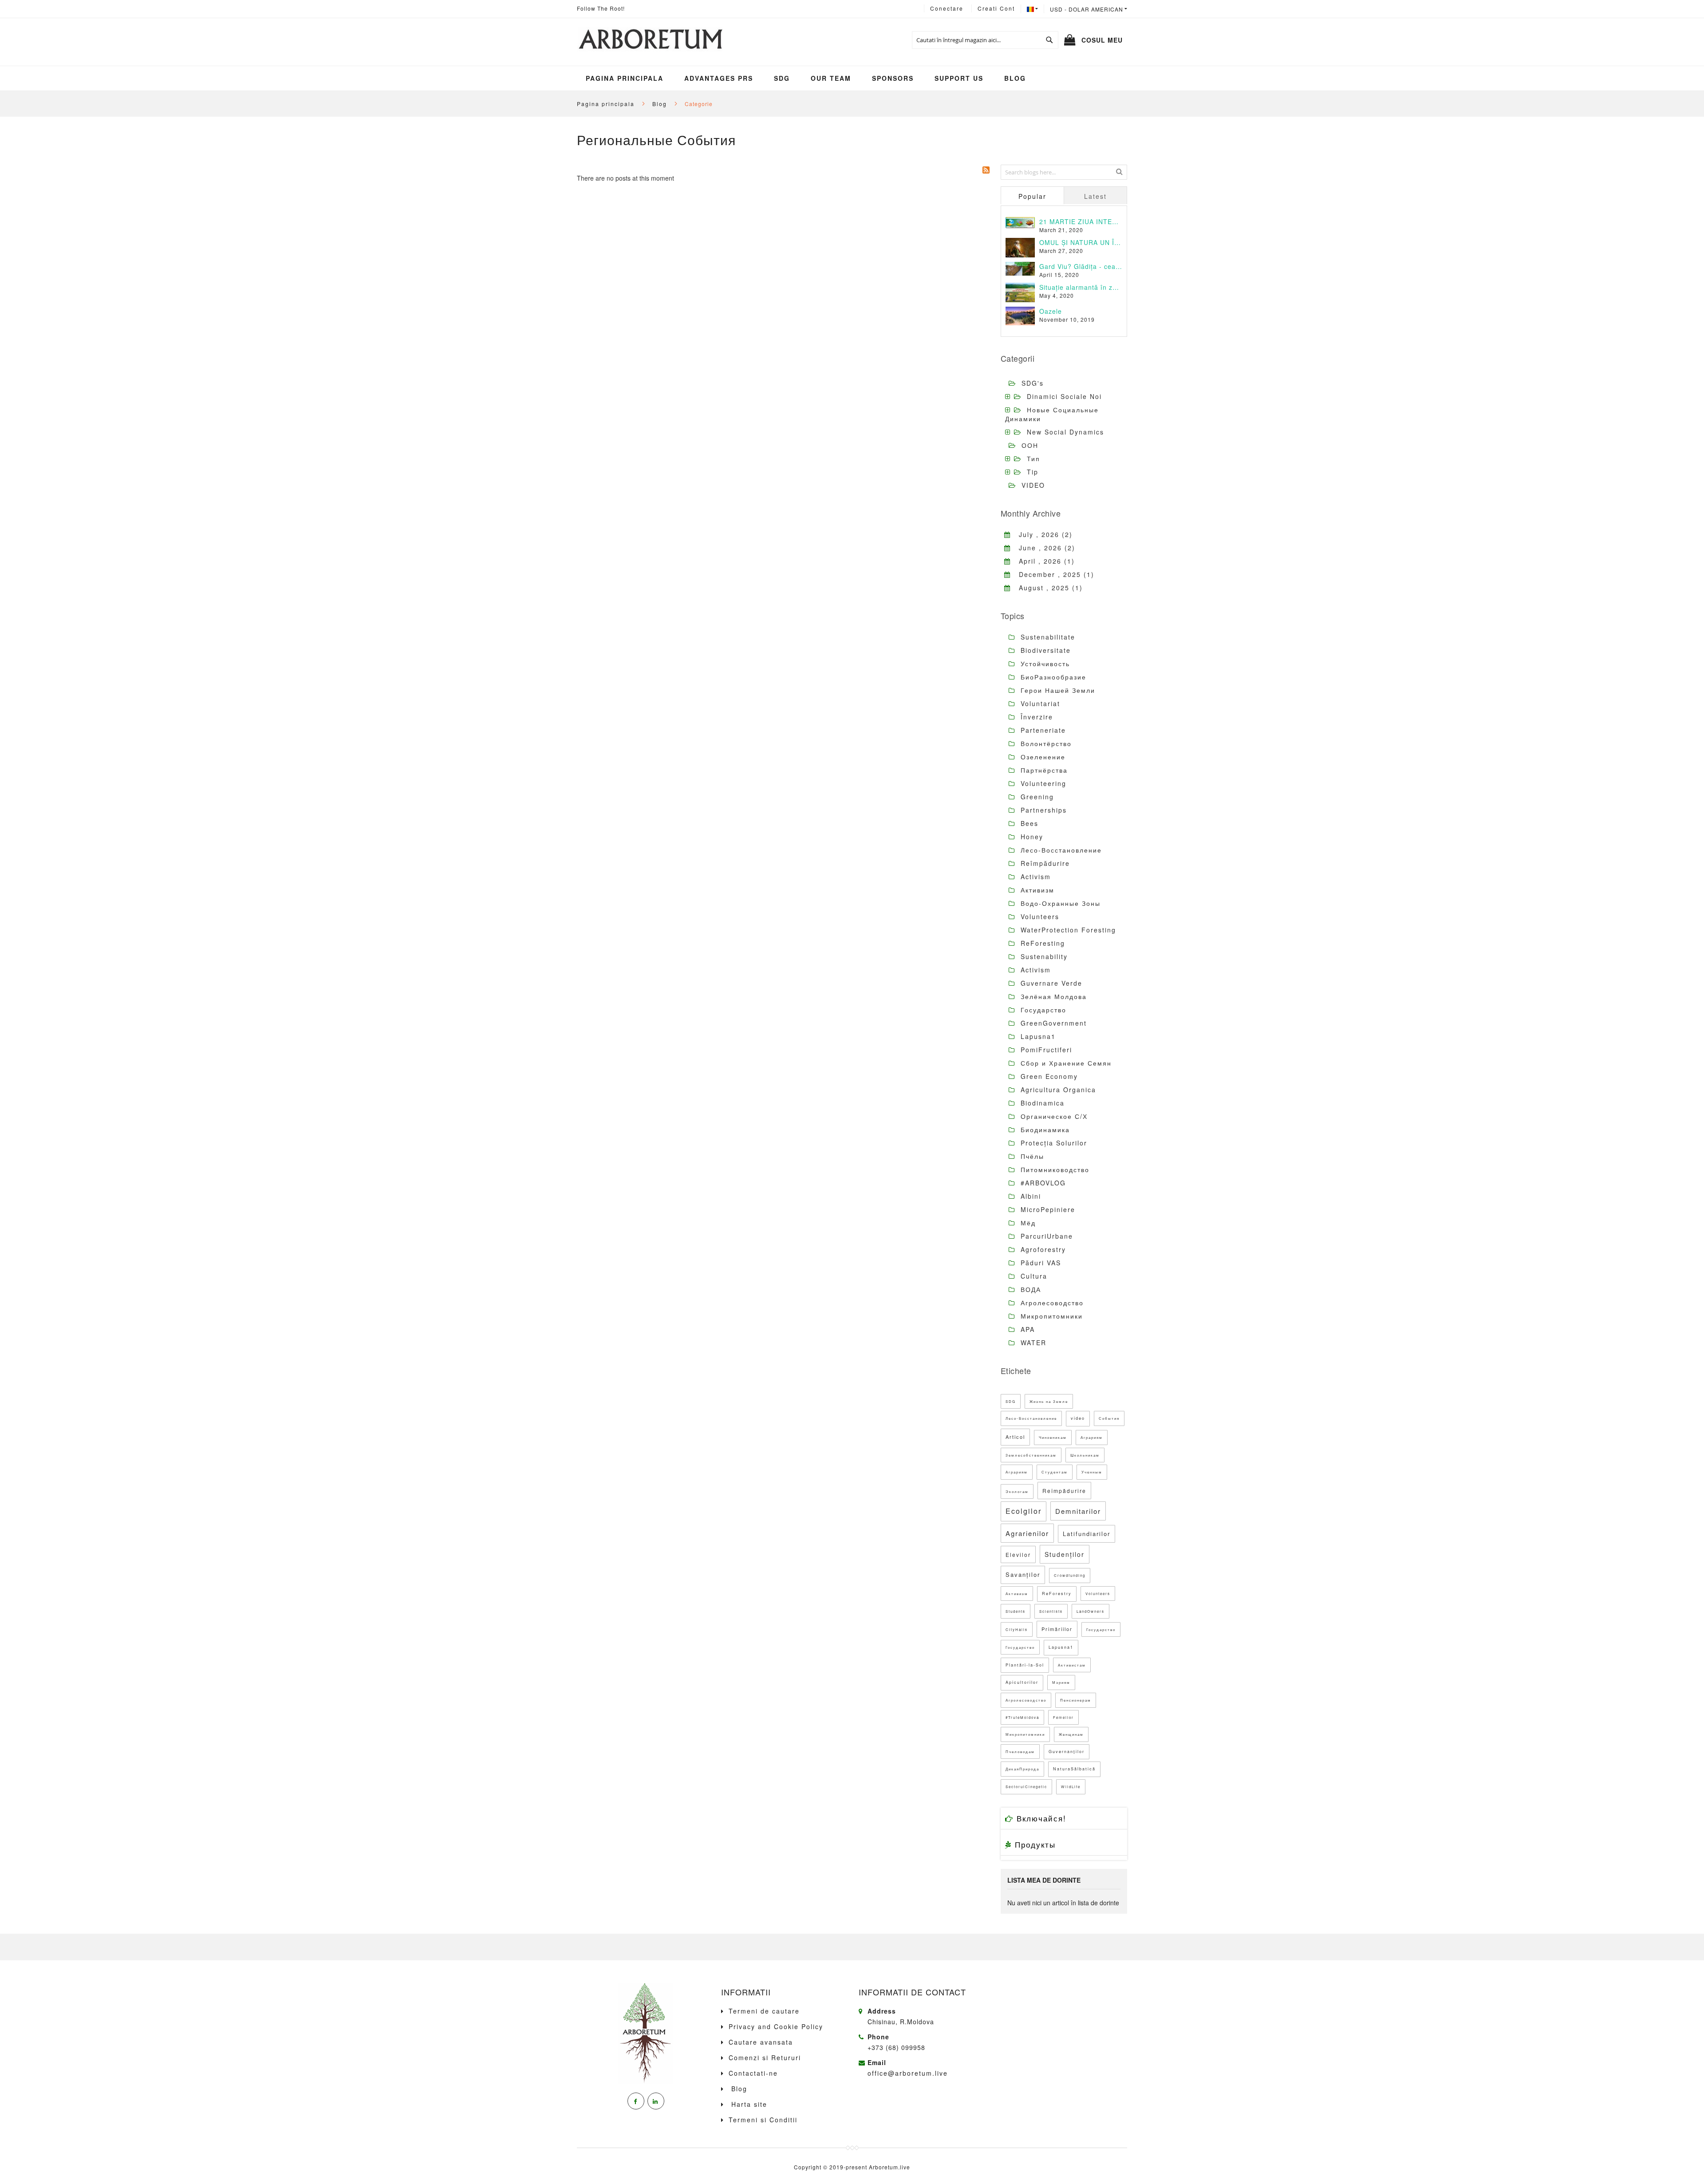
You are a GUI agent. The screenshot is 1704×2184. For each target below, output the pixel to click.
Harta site (748, 2104)
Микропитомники (1050, 1316)
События (1109, 1418)
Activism (1034, 877)
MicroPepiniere (1047, 1209)
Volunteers (1039, 916)
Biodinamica (1041, 1103)
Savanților (1023, 1574)
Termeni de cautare (764, 2011)
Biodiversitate (1044, 650)
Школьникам (1085, 1455)
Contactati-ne (753, 2073)
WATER (1032, 1343)
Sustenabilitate (1047, 637)
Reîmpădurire (1044, 863)
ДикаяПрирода (1022, 1769)
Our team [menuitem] (831, 78)
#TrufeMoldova (1022, 1717)
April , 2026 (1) (1043, 561)
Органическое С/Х (1053, 1116)
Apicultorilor (1022, 1682)
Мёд (1027, 1223)
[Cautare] (1119, 171)
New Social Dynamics (1065, 432)
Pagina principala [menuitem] (625, 78)
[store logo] (650, 40)
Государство (1042, 1010)
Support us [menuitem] (959, 78)
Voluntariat (1039, 703)
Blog (661, 104)
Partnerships (1042, 810)
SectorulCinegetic (1026, 1787)
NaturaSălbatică (1074, 1769)
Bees (1028, 823)
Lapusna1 (1037, 1036)
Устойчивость (1044, 663)
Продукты (1034, 1844)
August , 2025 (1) (1047, 588)
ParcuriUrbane (1045, 1236)
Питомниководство (1054, 1169)
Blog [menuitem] (1015, 78)
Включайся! (1040, 1818)
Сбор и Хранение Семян (1065, 1063)
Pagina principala (607, 104)
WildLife (1071, 1787)
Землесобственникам (1031, 1455)
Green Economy (1048, 1076)
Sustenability (1043, 956)
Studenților (1065, 1554)
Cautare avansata (761, 2042)
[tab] (1032, 195)
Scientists (1051, 1611)
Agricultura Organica (1057, 1090)
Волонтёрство (1045, 743)
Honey (1031, 837)
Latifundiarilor (1087, 1534)
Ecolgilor (1024, 1511)
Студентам (1055, 1472)
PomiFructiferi (1045, 1050)
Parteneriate (1042, 730)
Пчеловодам (1020, 1752)
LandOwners (1091, 1611)
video (1078, 1418)
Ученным (1092, 1472)
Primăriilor (1057, 1629)
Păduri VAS (1039, 1263)
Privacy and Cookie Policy (776, 2026)
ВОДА (1029, 1289)
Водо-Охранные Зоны (1059, 903)
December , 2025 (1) (1053, 574)
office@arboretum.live (908, 2073)
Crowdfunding (1070, 1575)
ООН (1030, 445)
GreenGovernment (1052, 1023)
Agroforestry (1042, 1249)
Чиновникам (1053, 1437)
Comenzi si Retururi (765, 2058)
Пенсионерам (1076, 1700)
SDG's (1033, 383)
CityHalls (1017, 1629)
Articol (1015, 1437)
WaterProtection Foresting (1067, 930)
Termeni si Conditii (763, 2120)
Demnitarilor (1078, 1511)
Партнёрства (1043, 770)
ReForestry (1057, 1594)
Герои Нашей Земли (1057, 690)
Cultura (1033, 1276)
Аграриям (1092, 1437)
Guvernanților (1067, 1752)
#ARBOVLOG (1042, 1183)
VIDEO (1033, 485)
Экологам (1017, 1491)
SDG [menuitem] (782, 78)
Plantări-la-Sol (1025, 1665)
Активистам (1072, 1665)
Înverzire (1035, 717)
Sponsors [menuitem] (893, 78)
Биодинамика (1044, 1130)
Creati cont (996, 8)
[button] (1089, 9)
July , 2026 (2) (1042, 534)
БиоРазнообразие (1052, 677)
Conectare (947, 8)
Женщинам (1071, 1734)
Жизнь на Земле (1049, 1401)
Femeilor (1063, 1717)
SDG (1011, 1401)
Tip (1033, 472)
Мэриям (1061, 1682)
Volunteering (1042, 783)
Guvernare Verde (1050, 983)
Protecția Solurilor (1053, 1143)
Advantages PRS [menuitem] (719, 78)
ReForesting (1041, 943)
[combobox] (985, 40)
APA (1026, 1329)
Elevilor (1018, 1554)
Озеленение (1042, 757)
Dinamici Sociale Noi (1064, 396)
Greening (1036, 797)
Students (1016, 1611)
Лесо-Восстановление (1060, 850)
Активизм (1036, 890)
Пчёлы (1031, 1156)
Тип (1033, 458)
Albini (1029, 1196)
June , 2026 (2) (1043, 548)
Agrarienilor (1027, 1533)
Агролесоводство (1051, 1303)
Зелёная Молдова (1052, 996)
